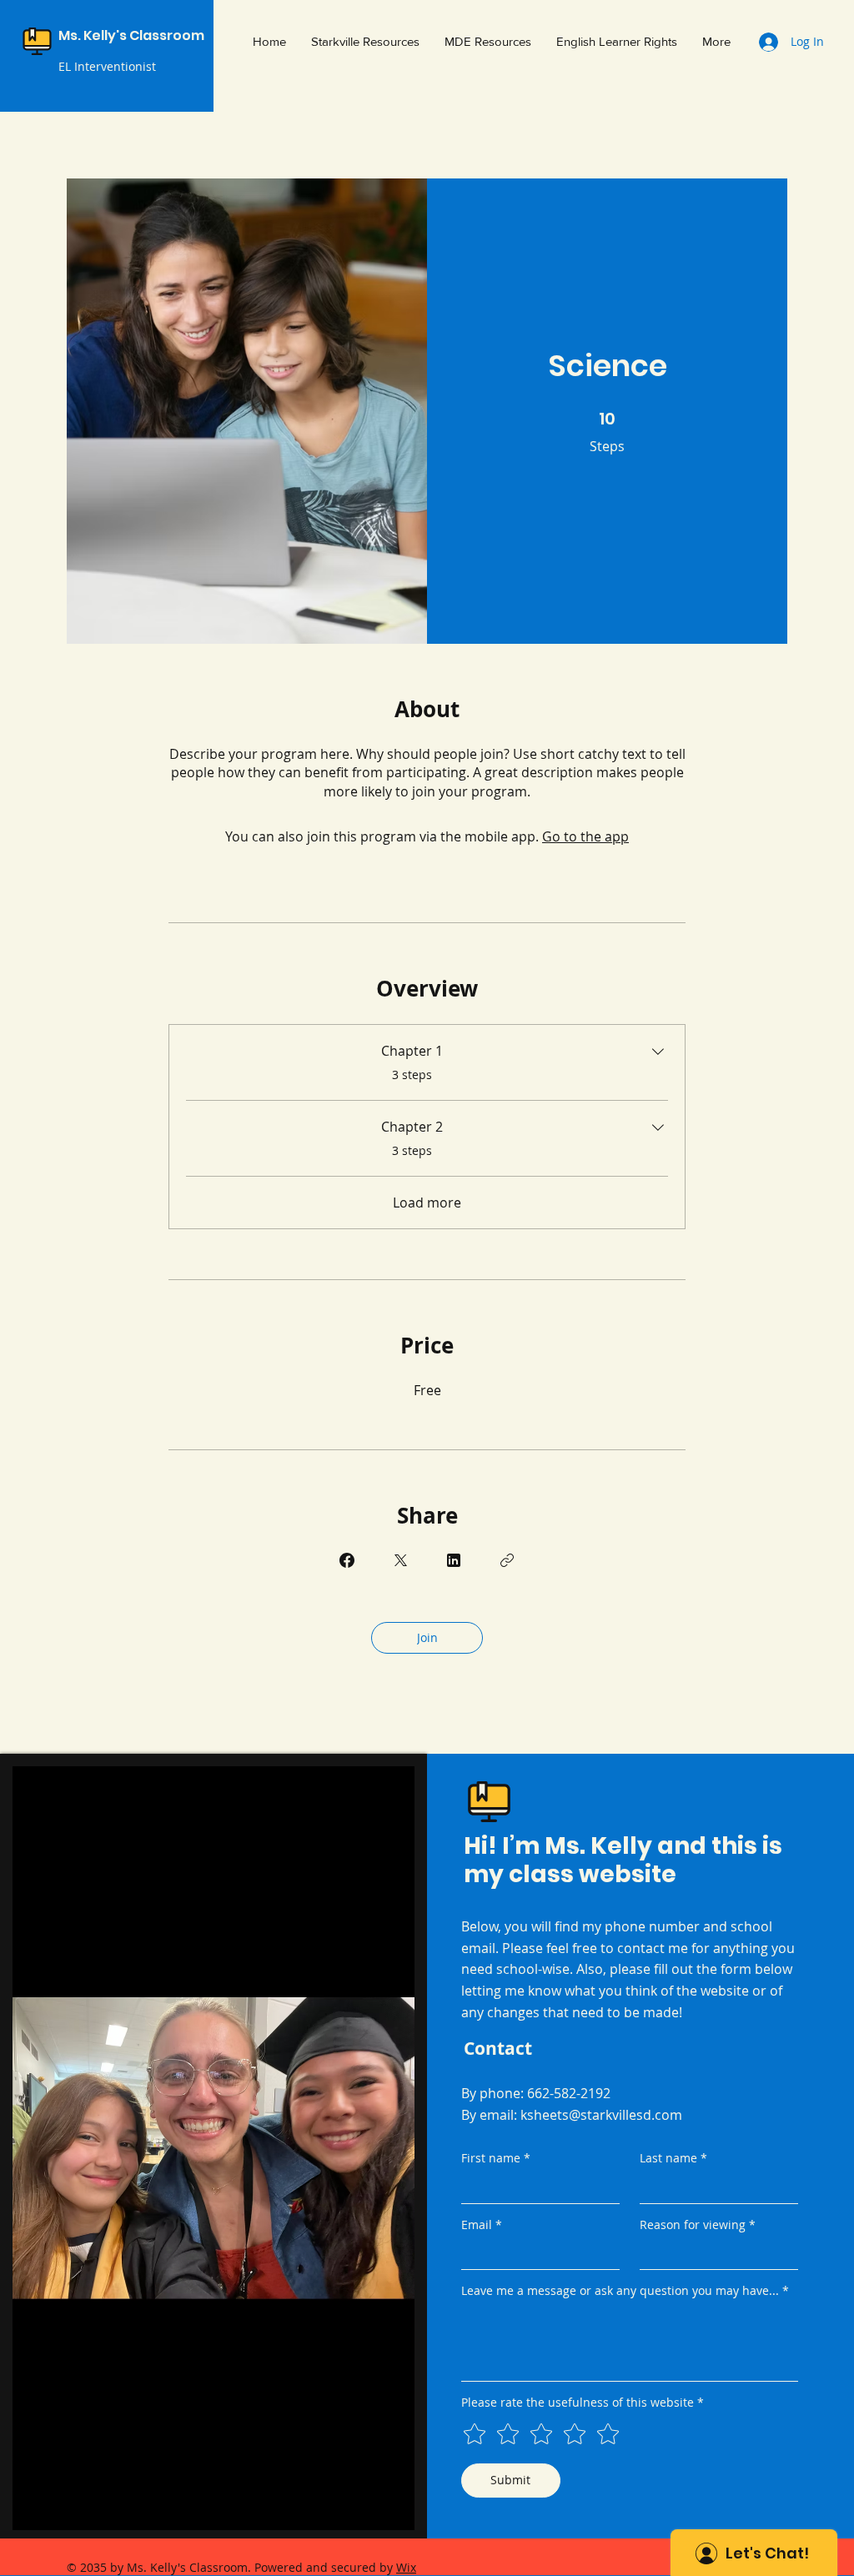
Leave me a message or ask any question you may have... (625, 2290)
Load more (427, 1203)
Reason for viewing (698, 2224)
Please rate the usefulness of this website (583, 2402)
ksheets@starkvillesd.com (601, 2115)
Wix (406, 2567)
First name (496, 2158)
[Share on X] (400, 1560)
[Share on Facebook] (347, 1560)
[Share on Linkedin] (454, 1560)
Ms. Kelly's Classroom (131, 35)
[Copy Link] (507, 1560)
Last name (673, 2158)
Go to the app (585, 836)
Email (482, 2224)
